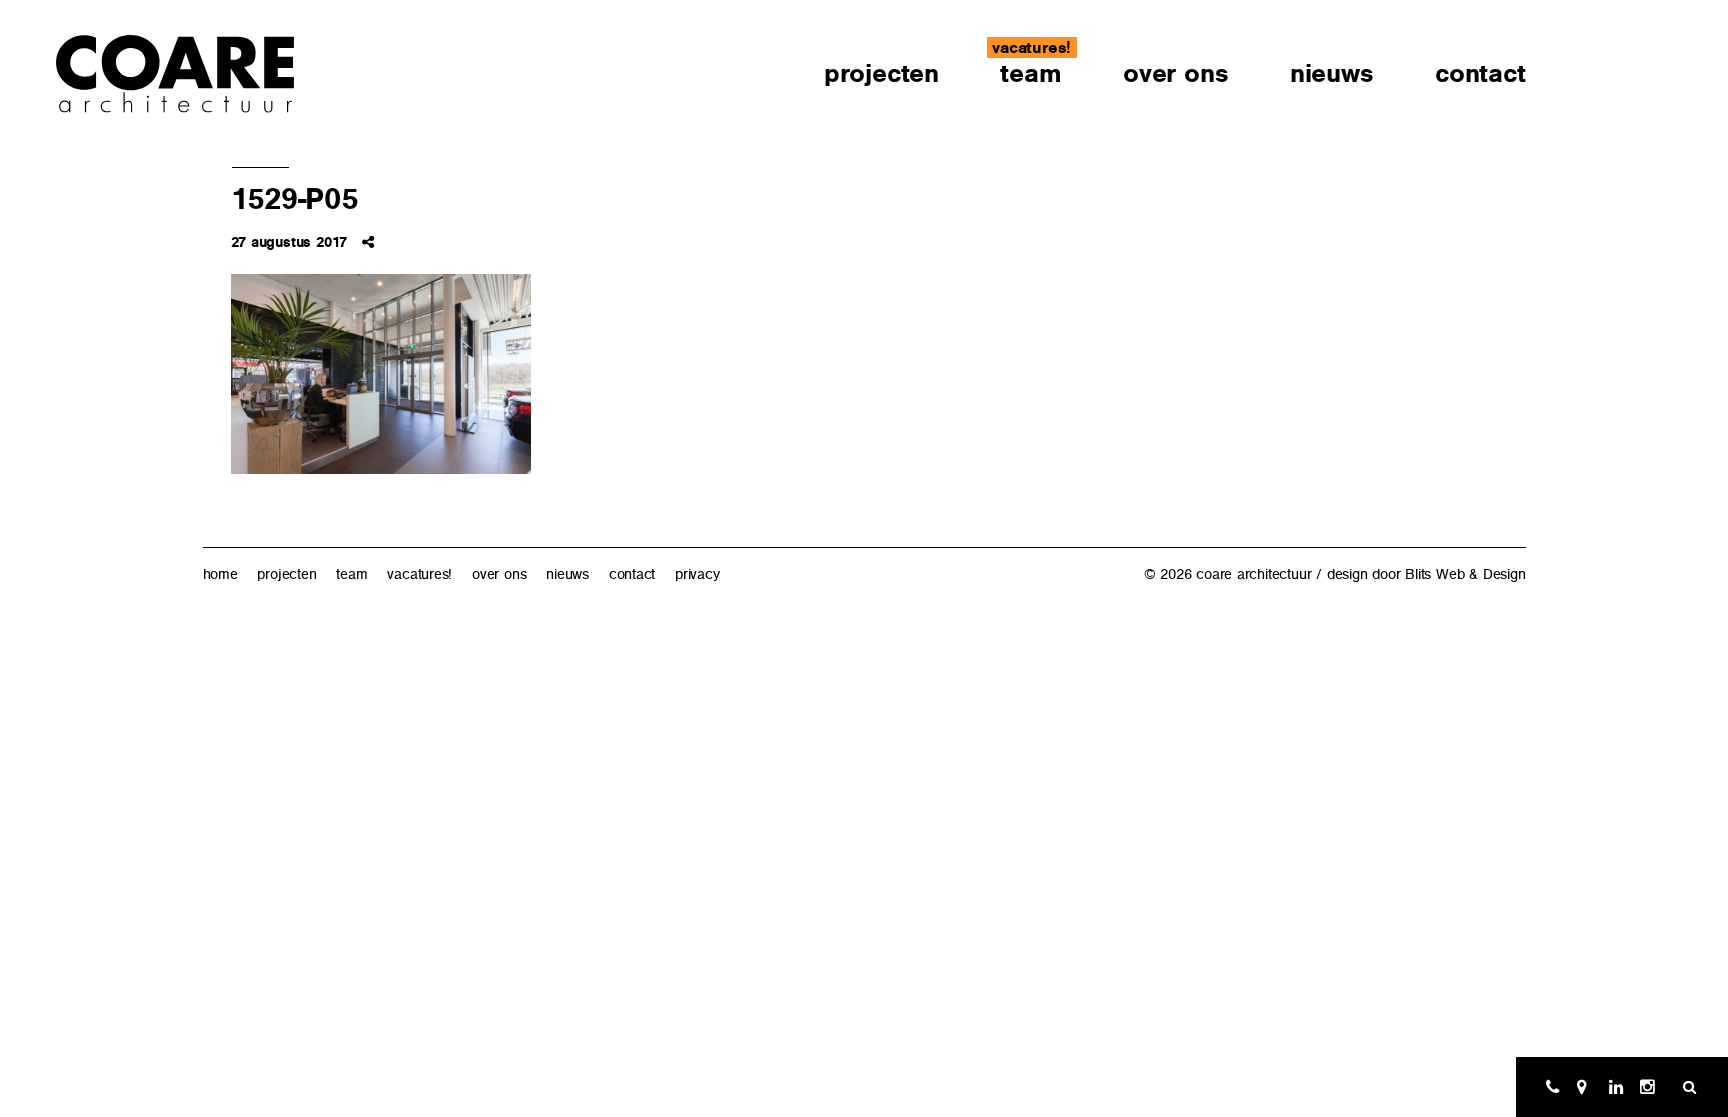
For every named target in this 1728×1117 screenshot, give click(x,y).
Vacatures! (1031, 47)
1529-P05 (294, 199)
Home (220, 574)
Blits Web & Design (1465, 574)
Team (1030, 73)
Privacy (697, 574)
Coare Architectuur (176, 75)
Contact (1480, 73)
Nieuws (1332, 73)
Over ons (1175, 73)
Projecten (881, 73)
